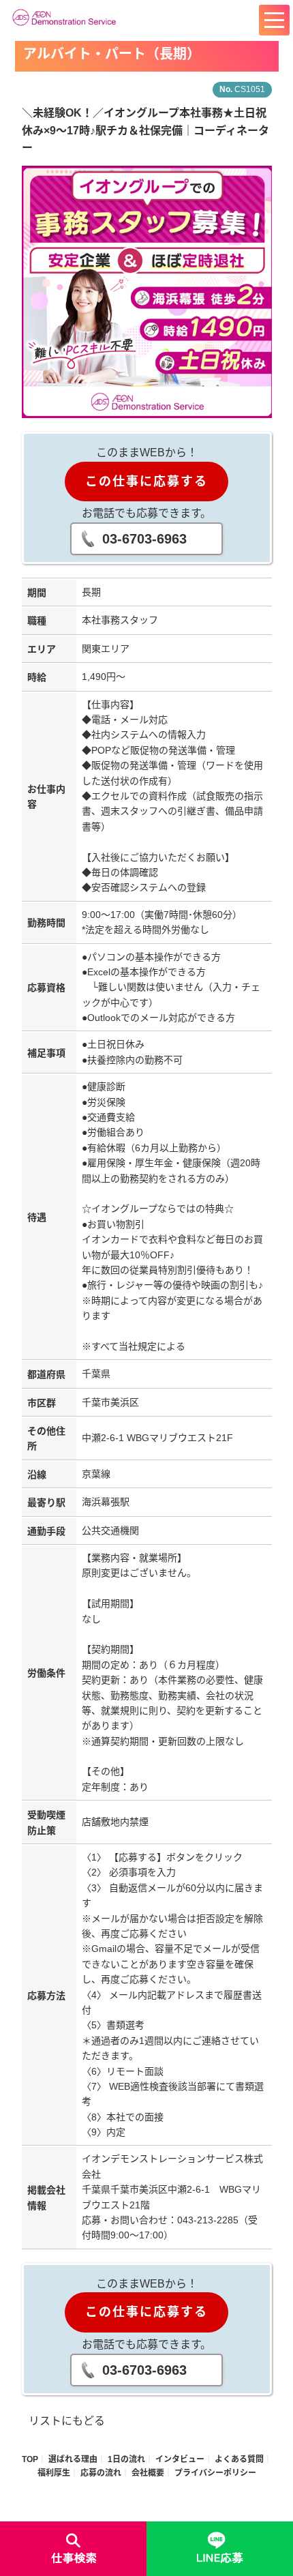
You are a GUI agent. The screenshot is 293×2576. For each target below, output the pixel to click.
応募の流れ (101, 2473)
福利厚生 (54, 2473)
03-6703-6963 (144, 539)
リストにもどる (67, 2421)
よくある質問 (239, 2459)
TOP (30, 2459)
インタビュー (180, 2459)
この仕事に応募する (146, 482)
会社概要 (148, 2473)
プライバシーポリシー (215, 2473)
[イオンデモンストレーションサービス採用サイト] (67, 17)
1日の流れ (126, 2459)
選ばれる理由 (73, 2459)
